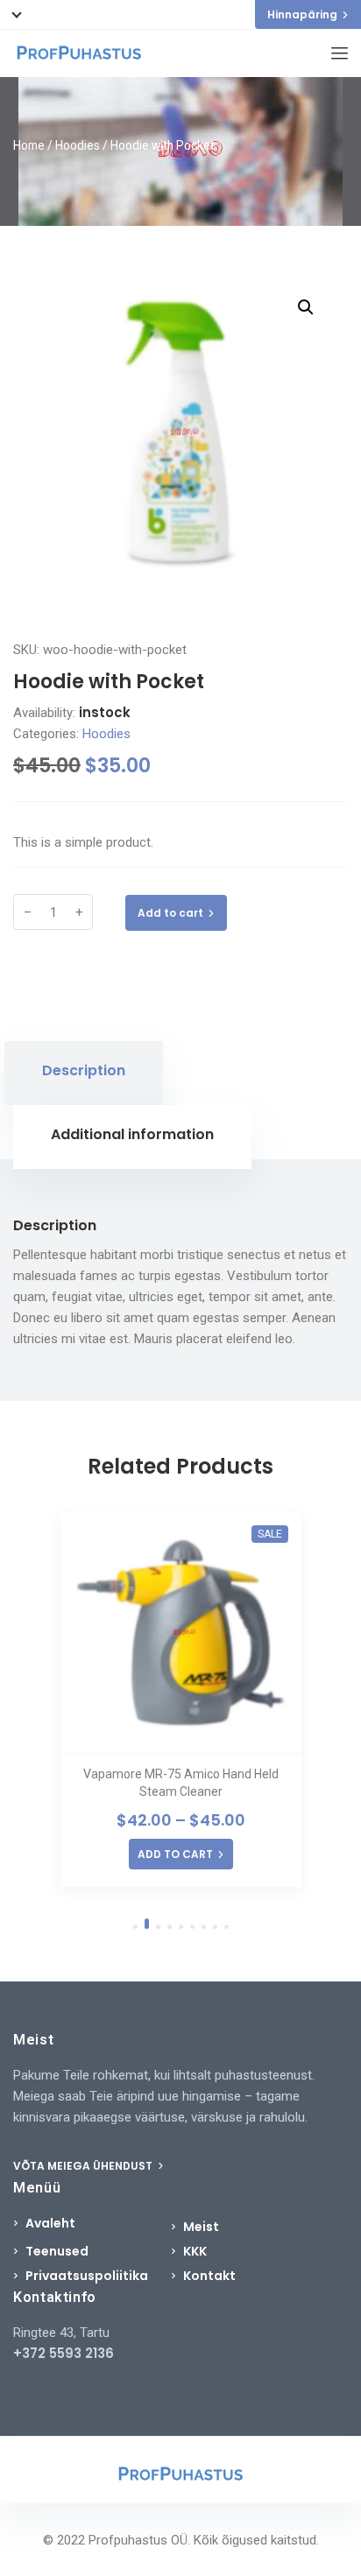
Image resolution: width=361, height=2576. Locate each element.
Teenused (57, 2251)
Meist (201, 2227)
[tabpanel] (180, 1700)
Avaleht (50, 2223)
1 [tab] (135, 1927)
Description (84, 1070)
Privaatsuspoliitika (87, 2276)
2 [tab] (147, 1924)
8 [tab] (215, 1927)
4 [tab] (170, 1927)
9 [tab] (227, 1927)
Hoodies (78, 145)
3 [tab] (158, 1927)
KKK (195, 2251)
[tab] (84, 1073)
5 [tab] (181, 1927)
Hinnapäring (302, 14)
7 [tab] (204, 1927)
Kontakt (209, 2276)
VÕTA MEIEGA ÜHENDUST (84, 2166)
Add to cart (170, 913)
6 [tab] (192, 1927)
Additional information (132, 1134)
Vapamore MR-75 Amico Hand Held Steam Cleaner (181, 1783)
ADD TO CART (175, 1854)
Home (29, 145)
